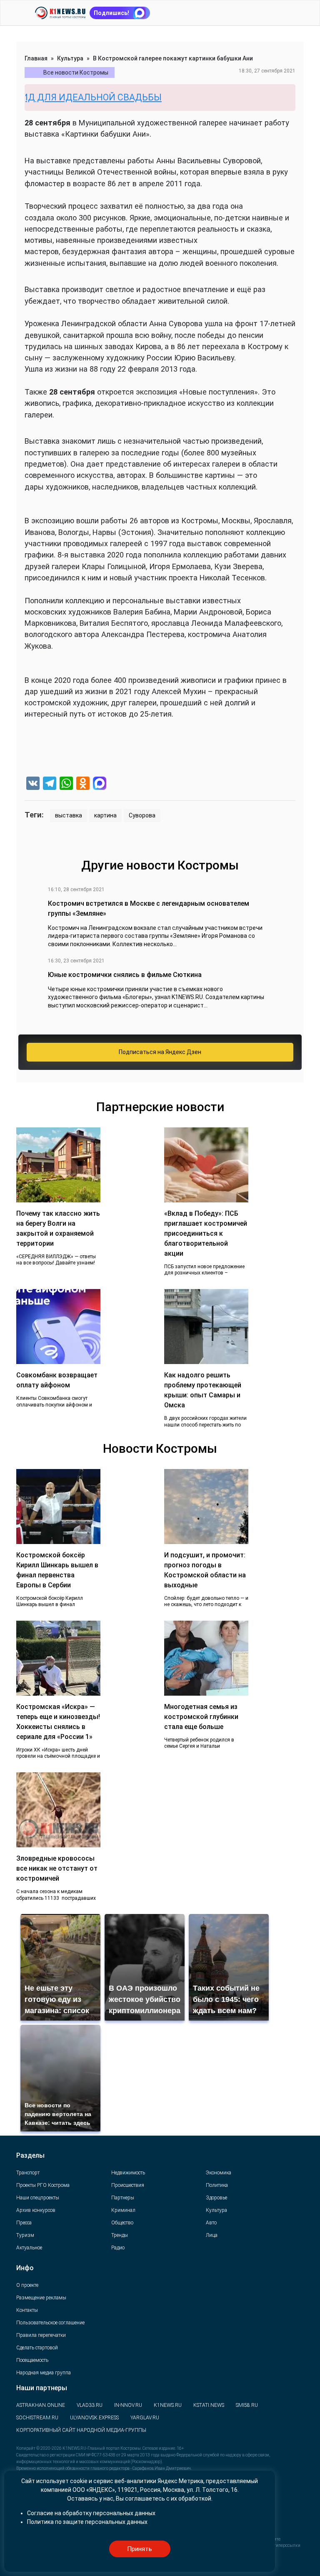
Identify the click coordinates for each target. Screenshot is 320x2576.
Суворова (142, 815)
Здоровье (216, 2198)
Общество (122, 2223)
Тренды (120, 2235)
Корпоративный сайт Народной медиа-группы (81, 2430)
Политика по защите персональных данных (87, 2522)
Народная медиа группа (44, 2373)
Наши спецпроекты (38, 2198)
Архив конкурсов (36, 2210)
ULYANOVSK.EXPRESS (94, 2418)
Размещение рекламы (41, 2298)
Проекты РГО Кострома (43, 2185)
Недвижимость (128, 2173)
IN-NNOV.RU (128, 2405)
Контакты (27, 2310)
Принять (140, 2549)
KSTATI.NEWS (209, 2405)
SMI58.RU (247, 2405)
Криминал (123, 2210)
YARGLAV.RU (145, 2418)
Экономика (219, 2173)
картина (105, 815)
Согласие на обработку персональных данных (91, 2513)
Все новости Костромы (76, 72)
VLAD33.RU (90, 2405)
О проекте (27, 2285)
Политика (217, 2185)
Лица (212, 2235)
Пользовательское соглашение (50, 2323)
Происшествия (128, 2185)
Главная (36, 58)
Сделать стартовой (37, 2348)
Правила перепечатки (41, 2335)
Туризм (25, 2235)
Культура (70, 58)
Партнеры (123, 2198)
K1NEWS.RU (168, 2405)
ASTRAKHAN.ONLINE (41, 2405)
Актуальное (29, 2248)
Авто (211, 2223)
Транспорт (28, 2173)
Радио (118, 2248)
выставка (69, 815)
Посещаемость (32, 2360)
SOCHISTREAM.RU (37, 2418)
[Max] (100, 784)
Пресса (24, 2223)
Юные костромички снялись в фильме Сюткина (125, 975)
